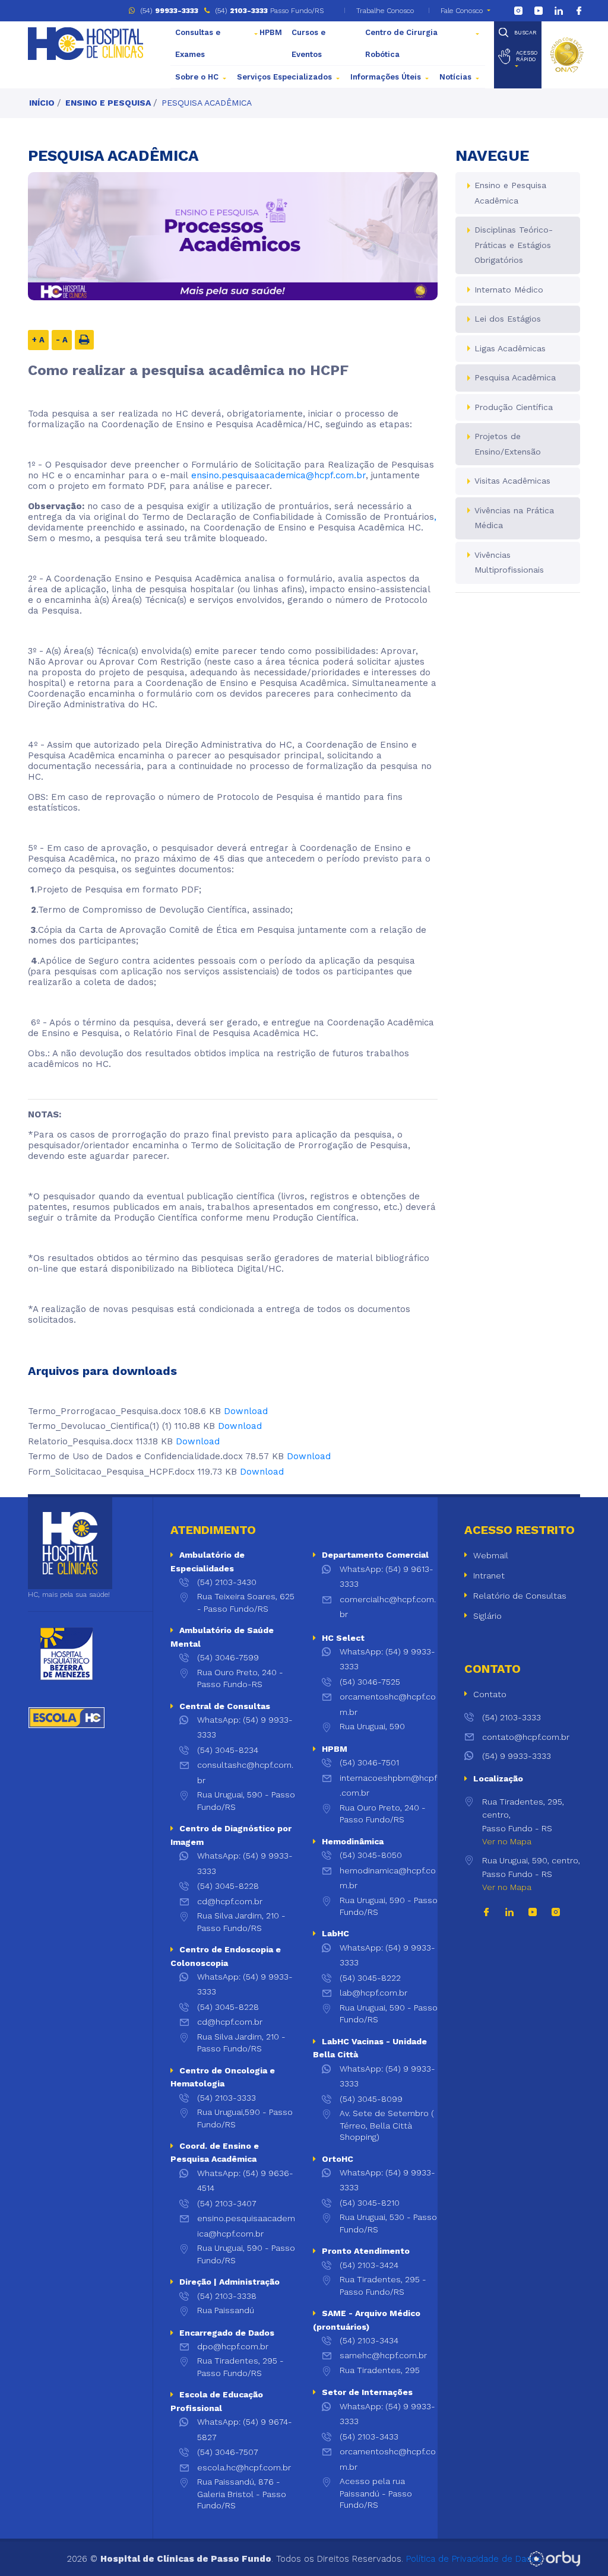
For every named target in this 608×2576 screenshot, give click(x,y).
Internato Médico (509, 290)
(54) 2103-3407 (227, 2203)
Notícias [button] (455, 77)
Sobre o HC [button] (197, 77)
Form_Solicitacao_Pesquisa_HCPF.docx (111, 1472)
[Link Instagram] (518, 11)
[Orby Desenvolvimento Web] (554, 2559)
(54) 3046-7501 (369, 1762)
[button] (518, 56)
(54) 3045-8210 (370, 2203)
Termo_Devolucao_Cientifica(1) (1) (100, 1426)
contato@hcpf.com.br (526, 1737)
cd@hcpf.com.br (230, 1901)
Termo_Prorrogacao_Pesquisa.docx (104, 1411)
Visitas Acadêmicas (512, 481)
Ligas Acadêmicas (510, 348)
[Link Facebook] (579, 11)
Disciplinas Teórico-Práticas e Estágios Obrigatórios (514, 245)
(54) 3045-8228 (228, 1886)
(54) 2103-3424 (369, 2265)
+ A (38, 340)
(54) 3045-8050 (371, 1855)
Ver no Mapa (507, 1841)
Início (42, 103)
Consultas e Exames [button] (198, 43)
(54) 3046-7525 (370, 1682)
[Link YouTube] (539, 11)
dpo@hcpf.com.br (233, 2346)
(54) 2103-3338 (227, 2296)
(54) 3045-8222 (370, 1978)
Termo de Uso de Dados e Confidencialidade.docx (135, 1456)
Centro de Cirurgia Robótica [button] (401, 43)
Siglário (487, 1616)
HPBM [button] (271, 32)
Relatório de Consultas (520, 1596)
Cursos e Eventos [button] (308, 43)
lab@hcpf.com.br (373, 1993)
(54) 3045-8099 (371, 2099)
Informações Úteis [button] (386, 77)
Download (246, 1411)
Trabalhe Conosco (384, 11)
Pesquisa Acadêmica (207, 103)
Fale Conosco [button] (462, 11)
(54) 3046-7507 (228, 2452)
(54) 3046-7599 (228, 1657)
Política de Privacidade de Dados (474, 2559)
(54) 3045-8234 (228, 1750)
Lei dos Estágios (508, 319)
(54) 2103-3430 (227, 1582)
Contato (490, 1694)
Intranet (489, 1576)
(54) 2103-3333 (227, 2098)
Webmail (491, 1555)
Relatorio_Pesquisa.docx (80, 1441)
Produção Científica (514, 407)
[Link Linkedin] (559, 11)
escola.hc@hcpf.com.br (244, 2467)
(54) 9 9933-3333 (517, 1756)
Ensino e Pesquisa (108, 103)
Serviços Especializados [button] (284, 77)
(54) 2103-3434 (369, 2340)
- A (62, 340)
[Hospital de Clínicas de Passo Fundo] (85, 44)
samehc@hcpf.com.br (383, 2355)
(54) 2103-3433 (369, 2437)
